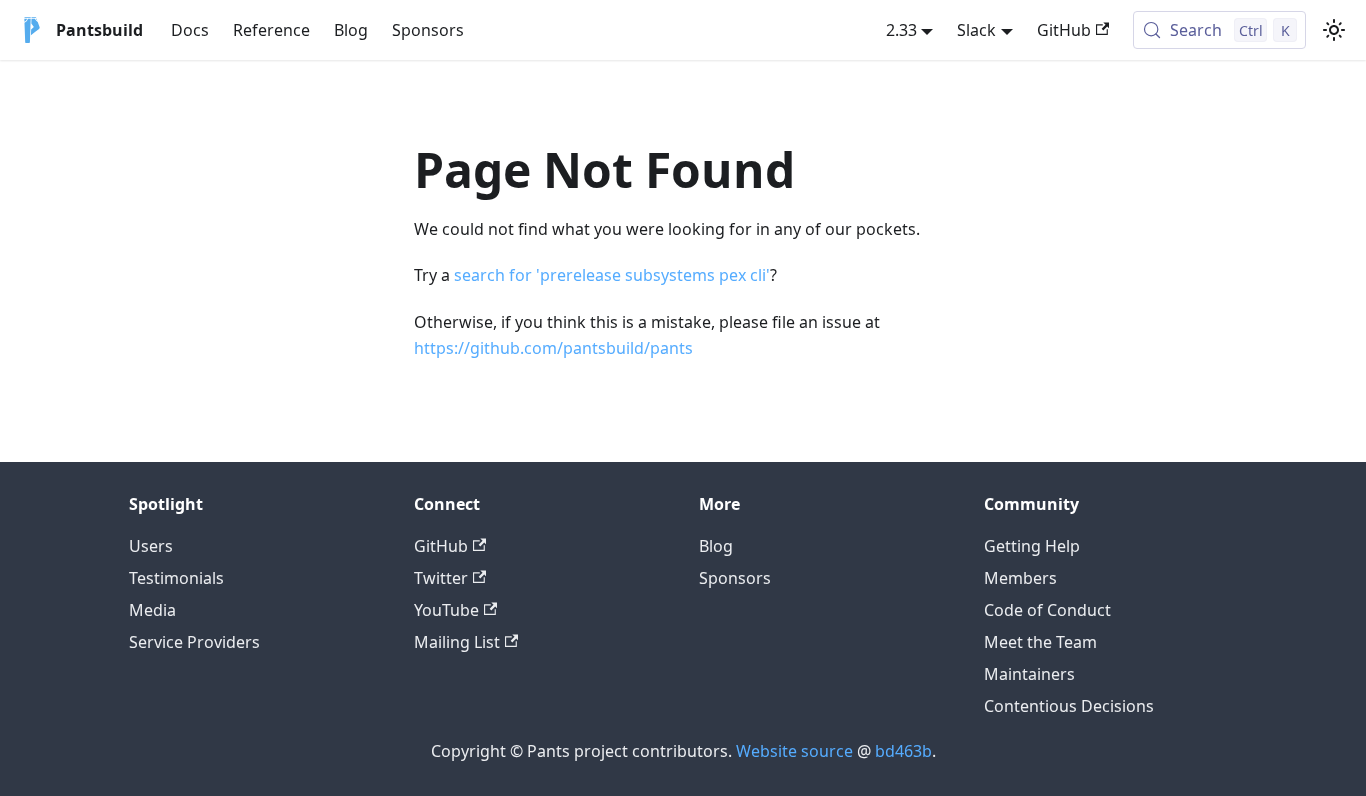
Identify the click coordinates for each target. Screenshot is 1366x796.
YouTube (446, 610)
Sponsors (428, 30)
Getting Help (1032, 546)
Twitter (441, 578)
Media (152, 610)
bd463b (903, 751)
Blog (351, 30)
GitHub (1064, 30)
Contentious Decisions (1069, 706)
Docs (190, 30)
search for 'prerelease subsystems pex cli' (612, 275)
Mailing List (457, 642)
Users (151, 546)
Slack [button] (976, 30)
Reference (271, 30)
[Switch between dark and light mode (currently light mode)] (1334, 30)
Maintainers (1029, 674)
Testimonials (176, 578)
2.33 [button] (901, 30)
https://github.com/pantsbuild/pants (553, 348)
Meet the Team (1040, 642)
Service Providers (194, 642)
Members (1020, 578)
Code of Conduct (1047, 610)
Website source (794, 751)
